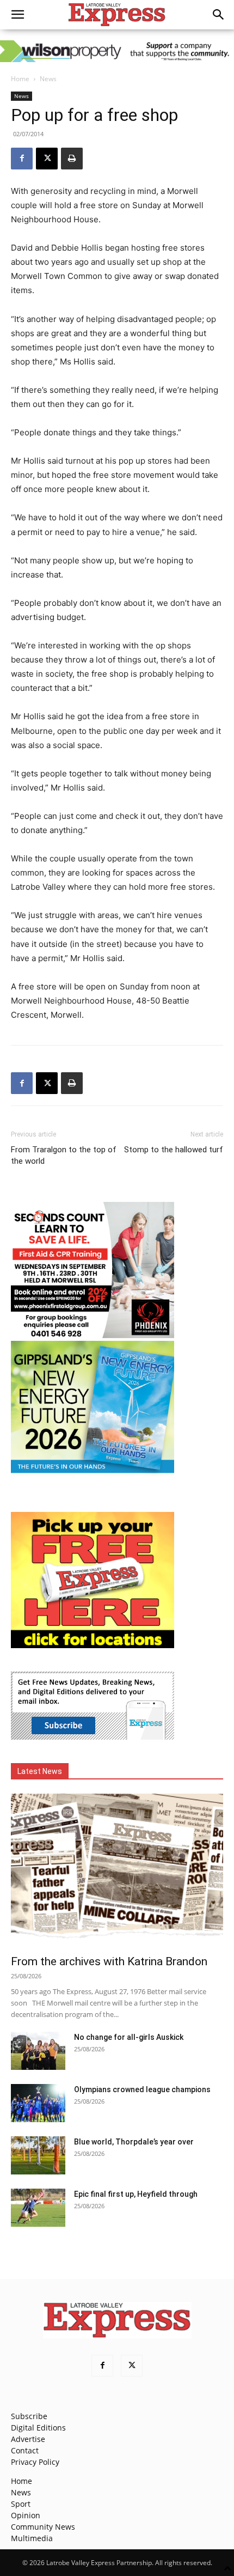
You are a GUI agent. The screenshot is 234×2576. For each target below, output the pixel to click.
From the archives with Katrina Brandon (109, 1961)
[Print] (72, 159)
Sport (21, 2504)
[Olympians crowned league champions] (38, 2103)
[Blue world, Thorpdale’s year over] (38, 2155)
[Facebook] (22, 159)
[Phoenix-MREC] (93, 1335)
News (48, 79)
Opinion (26, 2515)
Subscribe (29, 2416)
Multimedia (32, 2538)
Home (20, 79)
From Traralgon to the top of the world (64, 1155)
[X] (47, 159)
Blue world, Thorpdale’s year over (134, 2142)
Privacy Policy (35, 2462)
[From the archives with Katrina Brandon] (117, 1871)
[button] (17, 15)
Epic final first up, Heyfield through (136, 2194)
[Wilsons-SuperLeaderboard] (117, 51)
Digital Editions (38, 2428)
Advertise (28, 2439)
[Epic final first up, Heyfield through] (38, 2208)
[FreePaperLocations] (93, 1645)
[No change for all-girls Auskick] (38, 2051)
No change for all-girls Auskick (129, 2037)
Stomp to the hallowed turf (174, 1150)
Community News (43, 2527)
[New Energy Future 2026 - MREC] (93, 1474)
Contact (25, 2450)
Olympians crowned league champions (142, 2089)
